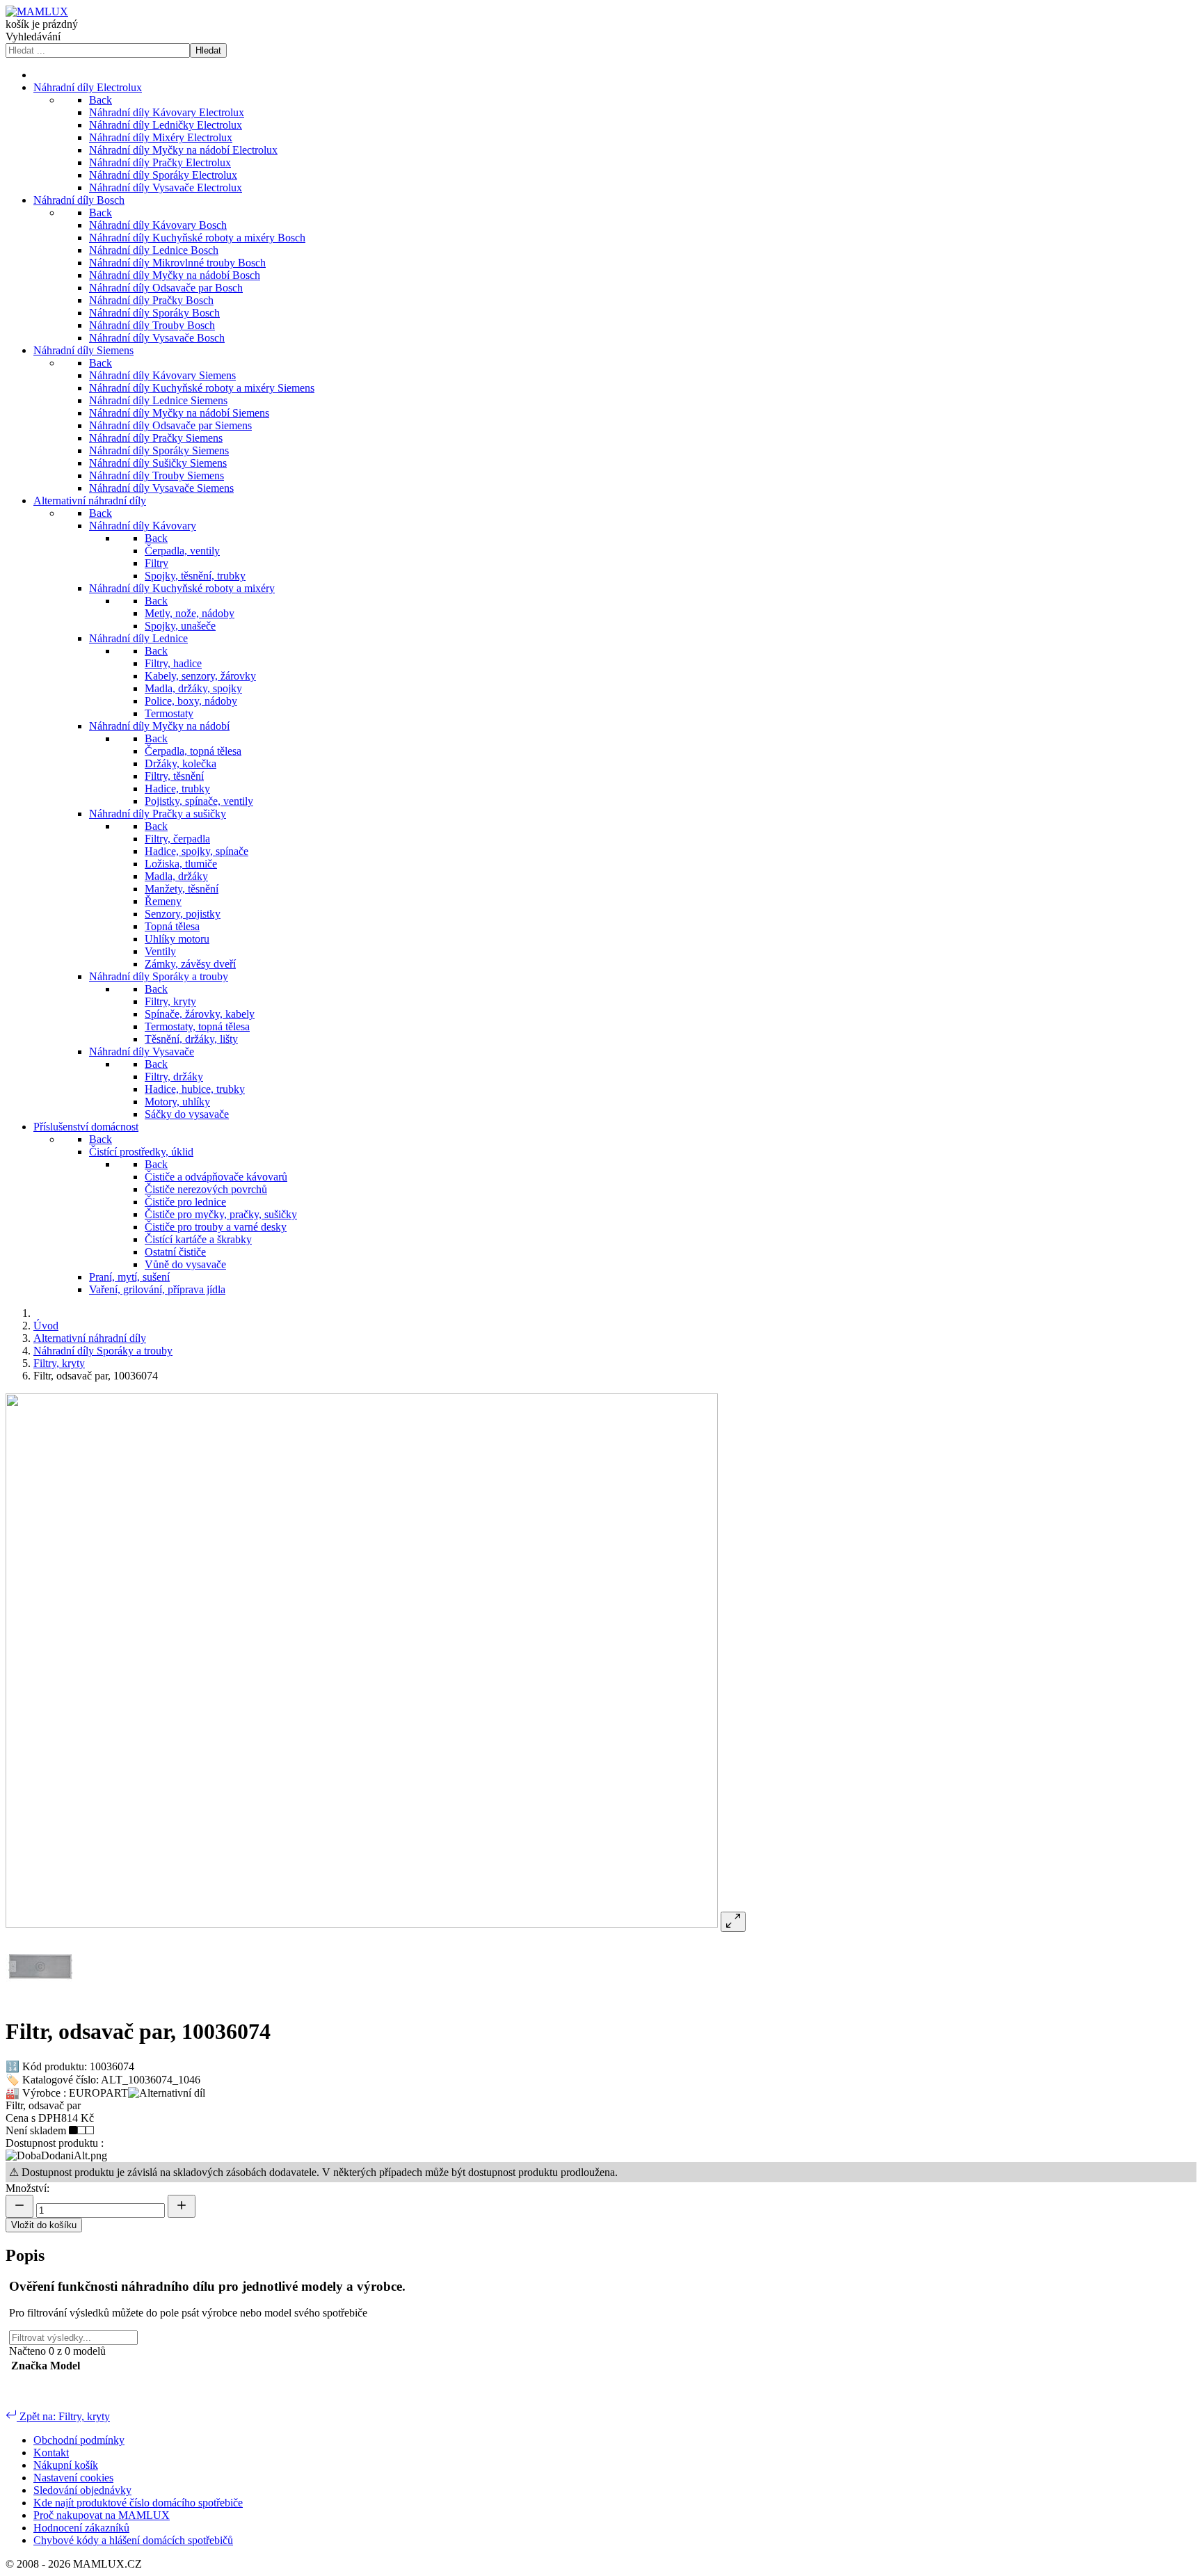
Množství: (27, 2188)
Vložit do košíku (44, 2225)
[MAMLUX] (37, 11)
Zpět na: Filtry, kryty (63, 2416)
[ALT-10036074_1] (40, 1998)
